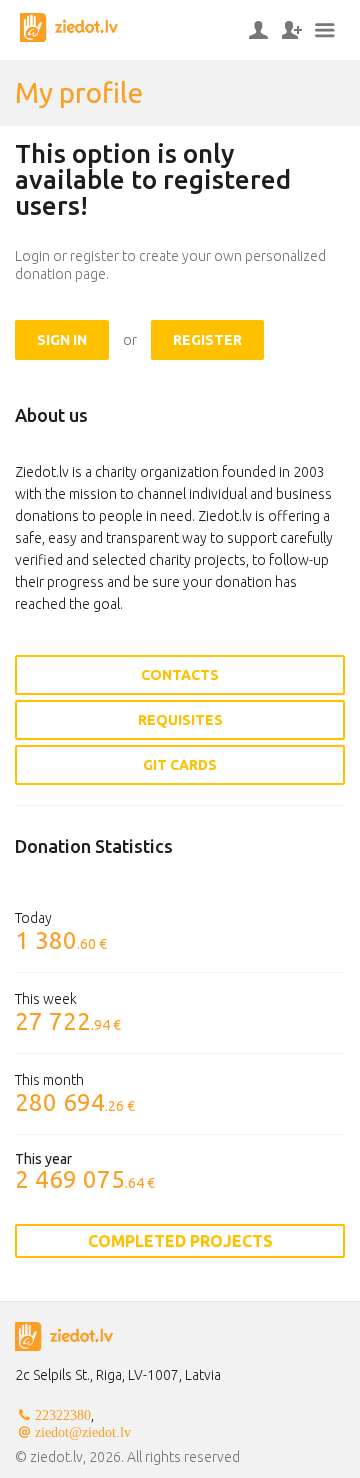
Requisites (180, 720)
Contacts (180, 675)
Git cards (180, 765)
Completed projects (180, 1241)
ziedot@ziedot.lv (83, 1432)
